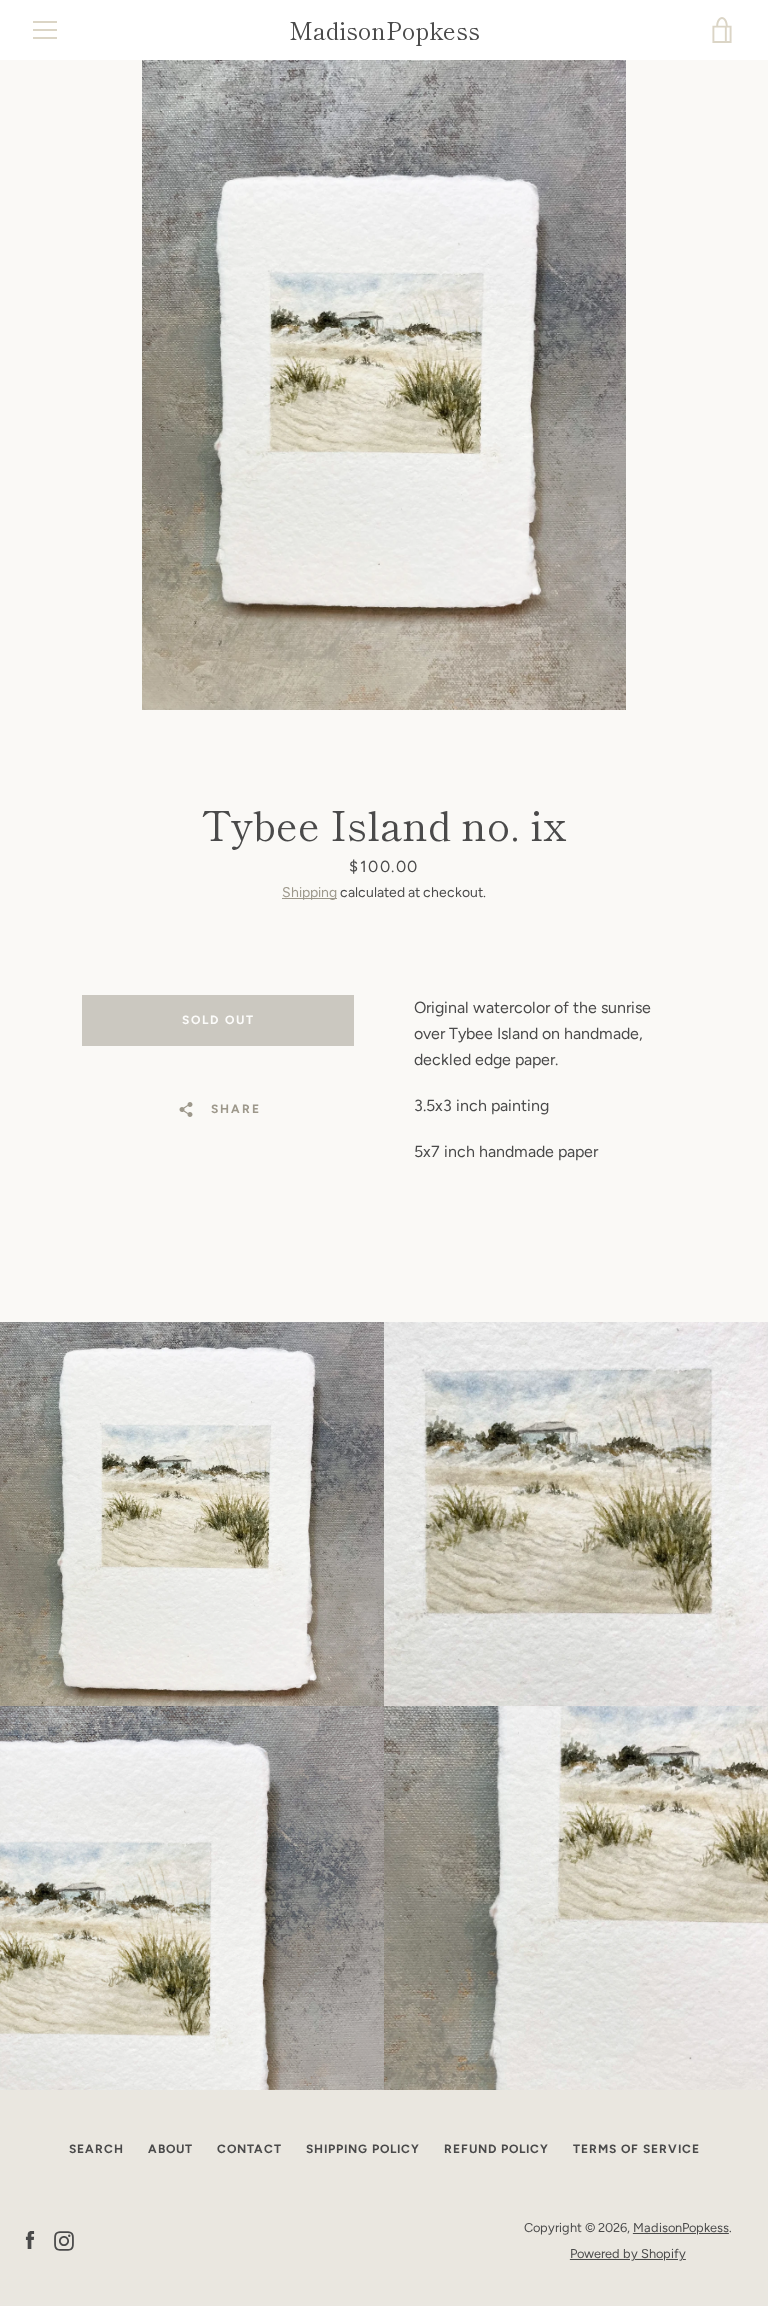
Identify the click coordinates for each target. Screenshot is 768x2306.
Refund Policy (496, 2149)
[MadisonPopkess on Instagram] (64, 2239)
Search (96, 2149)
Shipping (309, 892)
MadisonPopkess (384, 30)
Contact (249, 2149)
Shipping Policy (363, 2149)
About (170, 2149)
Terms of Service (636, 2149)
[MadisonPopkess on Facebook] (30, 2239)
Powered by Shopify (628, 2253)
